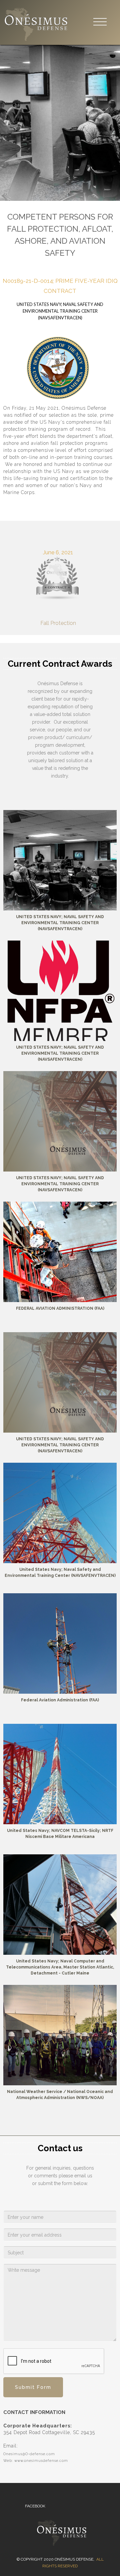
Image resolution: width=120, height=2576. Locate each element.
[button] (100, 22)
